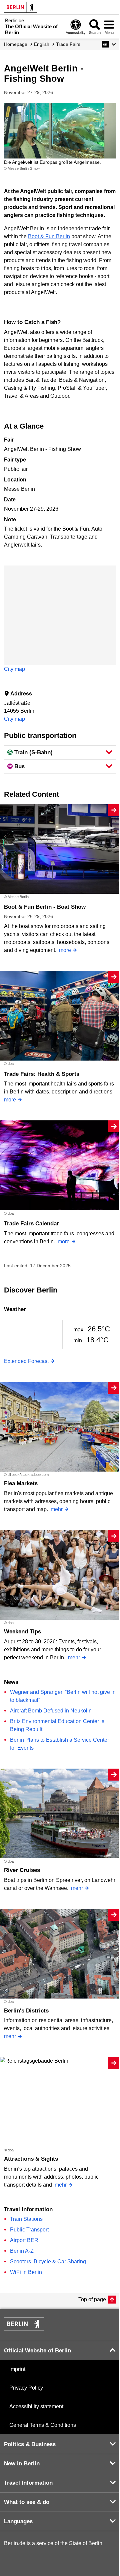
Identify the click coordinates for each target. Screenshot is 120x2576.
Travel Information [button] (28, 2483)
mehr (57, 1509)
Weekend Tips (22, 1632)
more (65, 950)
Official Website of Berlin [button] (37, 2351)
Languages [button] (18, 2521)
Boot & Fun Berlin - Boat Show (45, 907)
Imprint (17, 2369)
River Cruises (22, 1870)
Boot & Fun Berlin (49, 236)
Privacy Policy (26, 2388)
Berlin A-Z (22, 2251)
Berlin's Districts (26, 2011)
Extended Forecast (26, 1361)
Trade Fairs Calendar (31, 1224)
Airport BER (24, 2240)
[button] (109, 44)
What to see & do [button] (27, 2502)
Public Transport (29, 2230)
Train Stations (26, 2219)
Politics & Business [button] (30, 2444)
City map (14, 669)
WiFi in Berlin (26, 2272)
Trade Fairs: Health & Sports (42, 1074)
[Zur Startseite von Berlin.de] (24, 2329)
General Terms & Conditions (43, 2425)
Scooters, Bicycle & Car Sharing (48, 2262)
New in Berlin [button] (22, 2464)
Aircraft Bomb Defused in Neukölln (51, 1711)
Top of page (92, 2299)
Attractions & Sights (31, 2159)
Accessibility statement (36, 2406)
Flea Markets (21, 1483)
